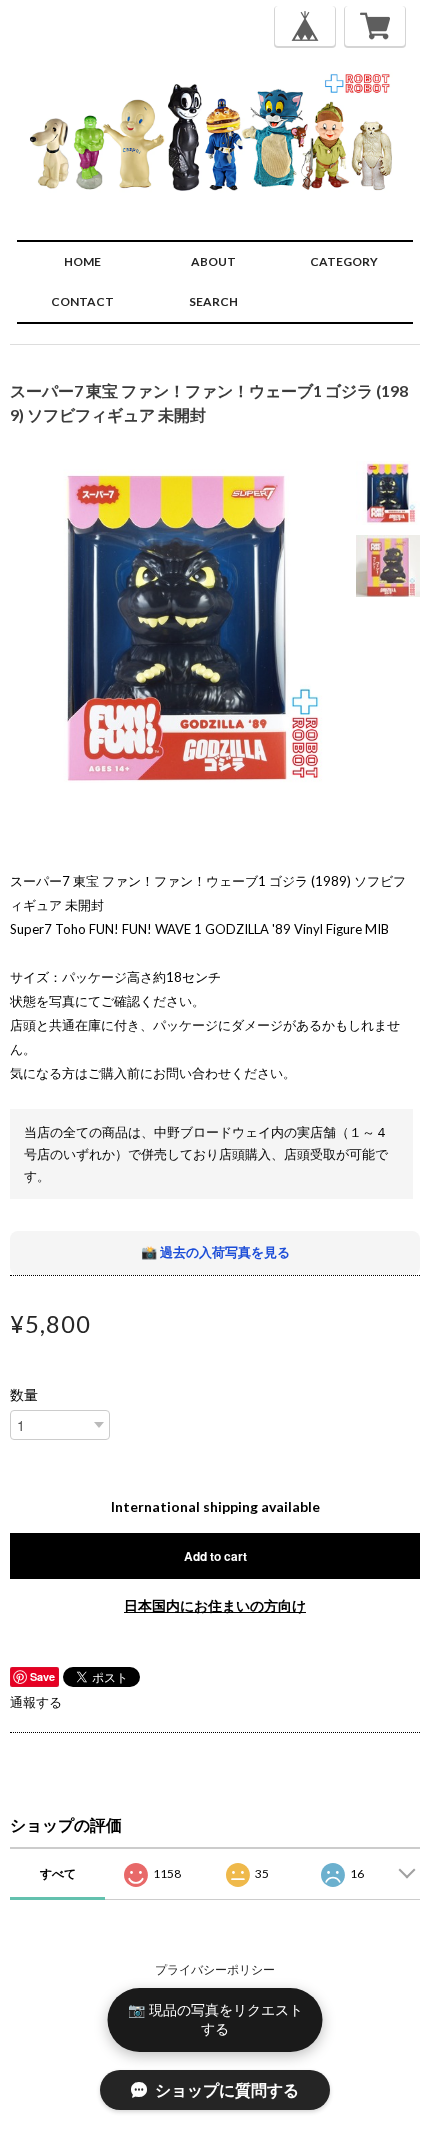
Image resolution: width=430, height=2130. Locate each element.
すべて (58, 1873)
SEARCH (213, 301)
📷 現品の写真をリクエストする (215, 2019)
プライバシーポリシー (215, 1969)
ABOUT (213, 261)
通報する (36, 1702)
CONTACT (82, 301)
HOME (82, 261)
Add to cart (215, 1556)
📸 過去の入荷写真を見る (215, 1252)
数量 (24, 1395)
